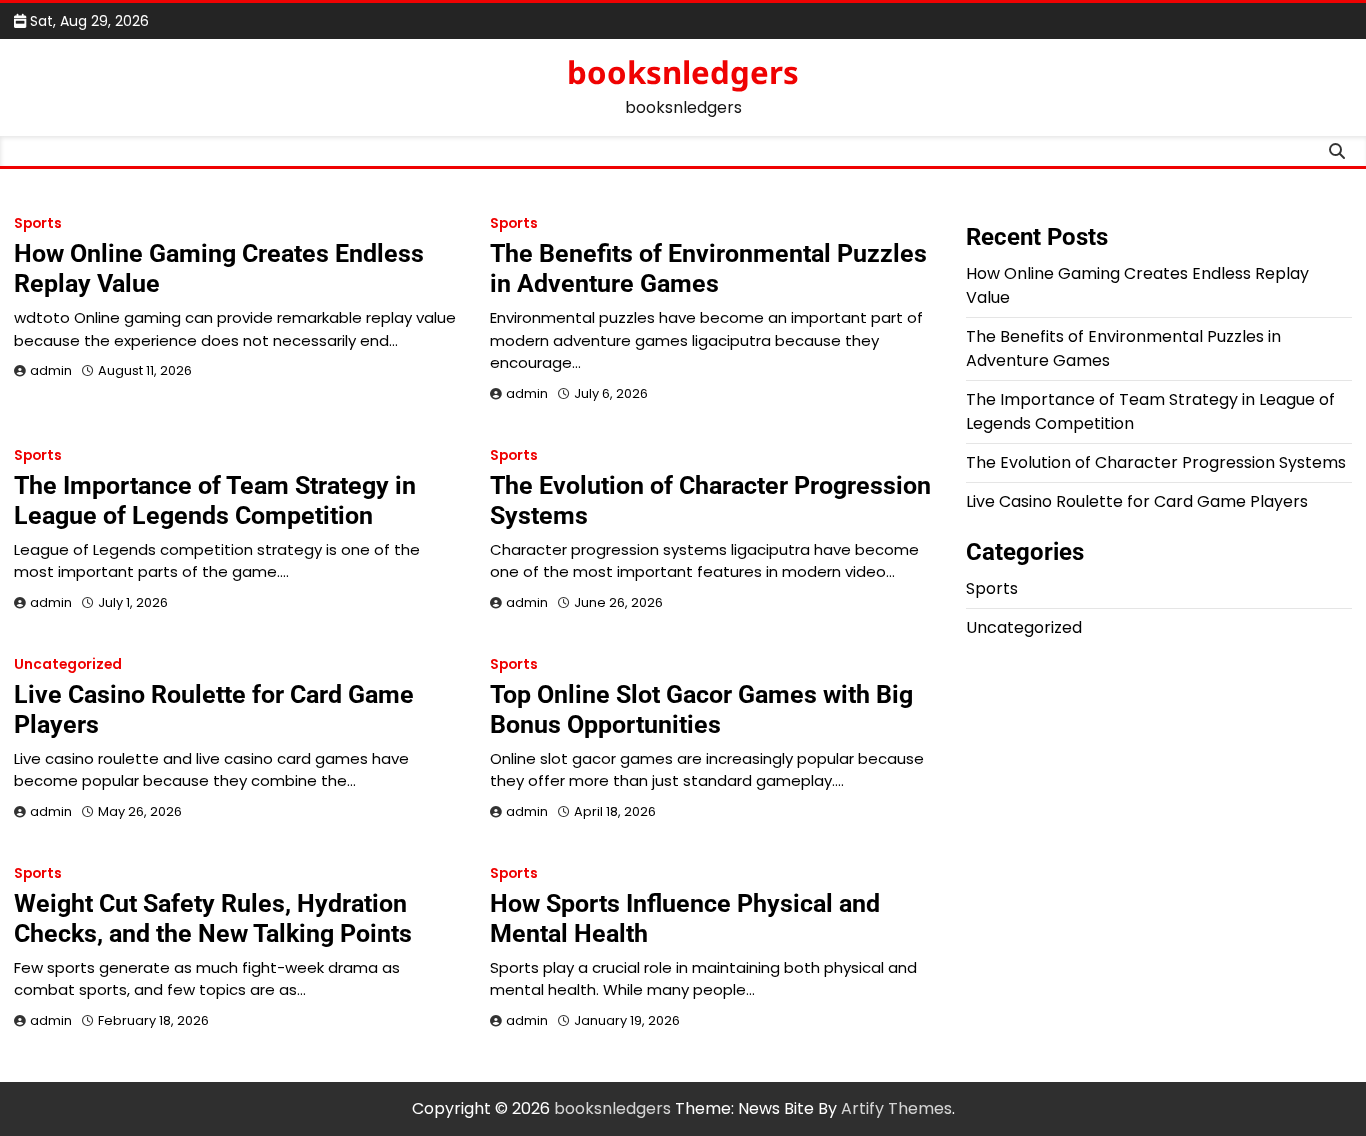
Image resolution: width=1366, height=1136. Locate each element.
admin (51, 370)
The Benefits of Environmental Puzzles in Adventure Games (708, 268)
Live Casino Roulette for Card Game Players (1137, 501)
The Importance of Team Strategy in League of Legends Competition (215, 500)
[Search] (1337, 151)
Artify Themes (896, 1108)
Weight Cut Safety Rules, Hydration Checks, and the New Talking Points (213, 918)
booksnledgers (683, 72)
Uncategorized (68, 664)
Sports (38, 223)
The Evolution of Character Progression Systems (1156, 462)
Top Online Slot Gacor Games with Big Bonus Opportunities (701, 709)
